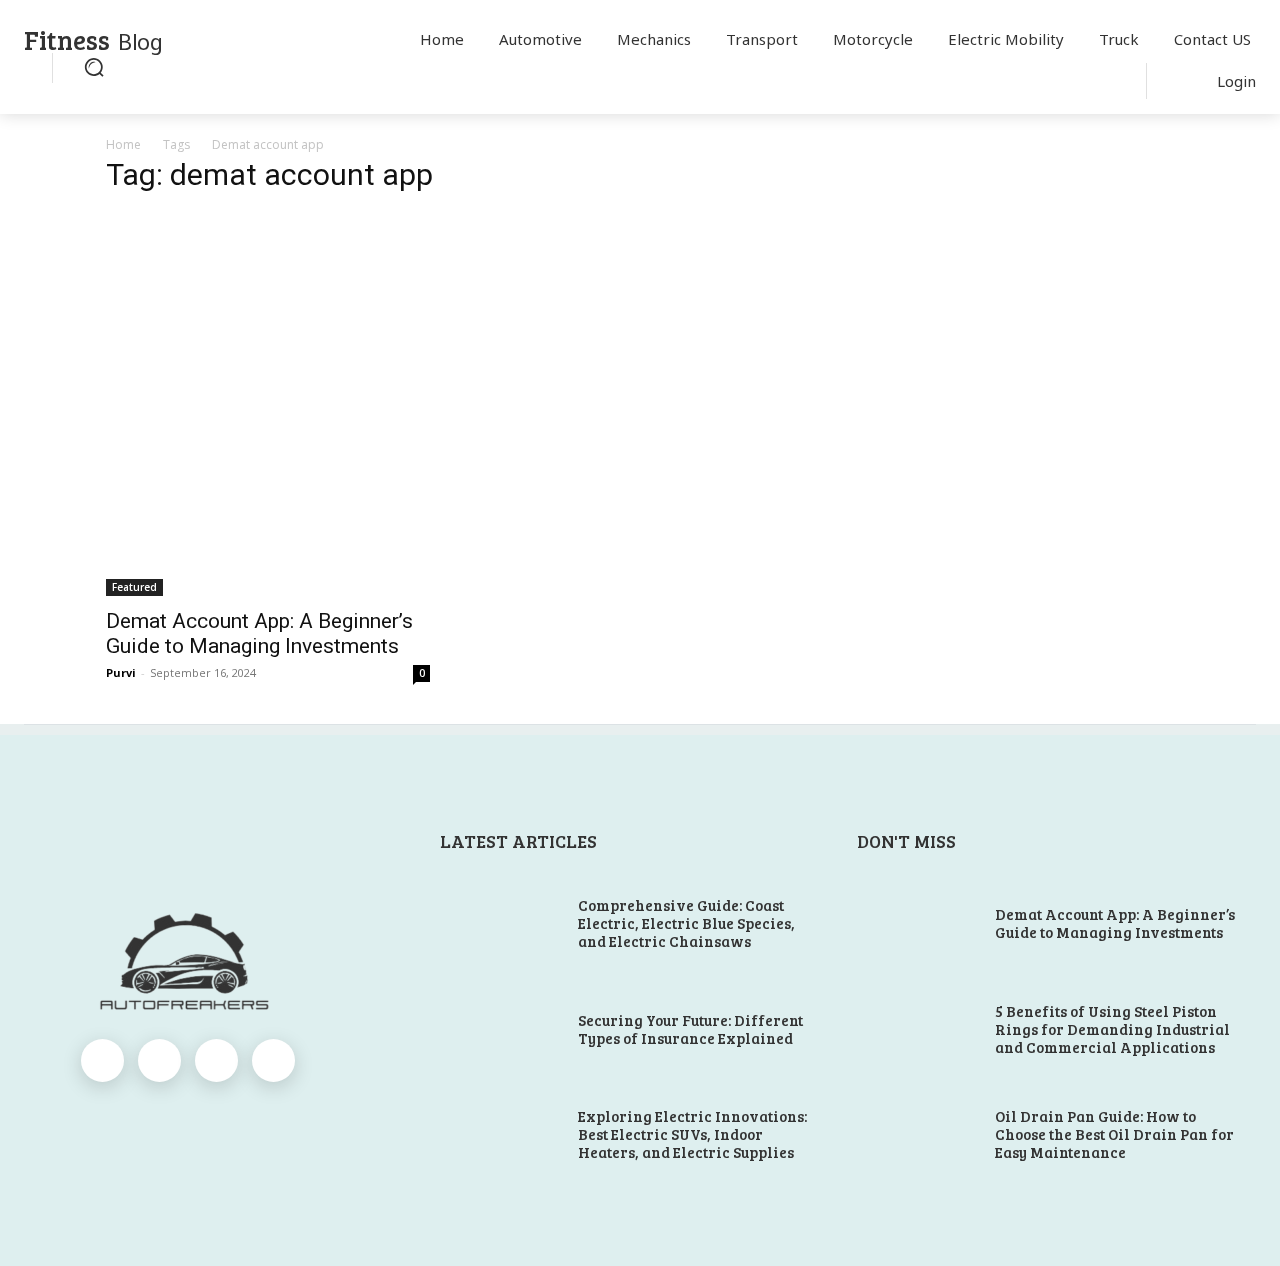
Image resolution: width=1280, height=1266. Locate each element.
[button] (94, 67)
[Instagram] (159, 1060)
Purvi (121, 672)
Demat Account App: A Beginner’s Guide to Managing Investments (259, 633)
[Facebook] (102, 1060)
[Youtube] (273, 1060)
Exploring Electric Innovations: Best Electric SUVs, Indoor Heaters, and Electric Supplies (692, 1134)
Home (123, 144)
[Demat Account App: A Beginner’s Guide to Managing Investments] (268, 404)
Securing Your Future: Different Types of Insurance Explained (690, 1029)
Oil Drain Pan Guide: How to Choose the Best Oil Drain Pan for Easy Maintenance (1114, 1134)
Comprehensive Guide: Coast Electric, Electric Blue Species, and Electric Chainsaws (686, 923)
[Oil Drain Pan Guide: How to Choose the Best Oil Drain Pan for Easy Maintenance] (918, 1136)
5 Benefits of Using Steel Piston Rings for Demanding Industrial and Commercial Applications (1112, 1029)
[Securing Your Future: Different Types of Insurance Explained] (501, 1030)
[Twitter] (216, 1060)
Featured (134, 587)
